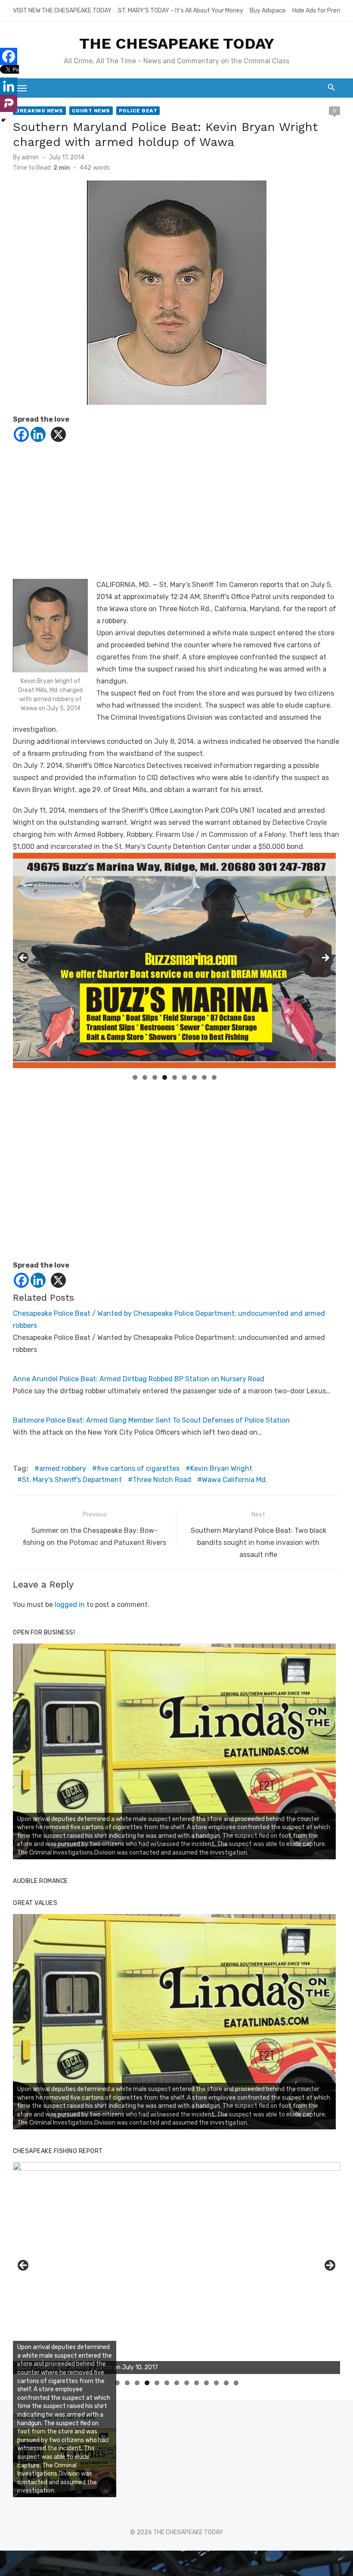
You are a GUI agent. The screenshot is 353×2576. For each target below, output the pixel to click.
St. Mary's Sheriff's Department (72, 1480)
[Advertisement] (176, 519)
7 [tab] (194, 1077)
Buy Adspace (268, 11)
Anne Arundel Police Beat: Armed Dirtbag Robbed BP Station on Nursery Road (139, 1379)
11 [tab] (217, 2383)
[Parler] (9, 103)
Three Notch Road (162, 1480)
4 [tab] (165, 1077)
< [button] (24, 958)
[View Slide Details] (174, 1751)
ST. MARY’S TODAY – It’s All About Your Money (181, 11)
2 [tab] (145, 1077)
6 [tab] (184, 1077)
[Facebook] (21, 434)
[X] (58, 434)
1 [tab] (135, 1077)
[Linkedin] (38, 434)
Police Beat (138, 111)
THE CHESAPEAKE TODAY (177, 44)
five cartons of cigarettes (138, 1468)
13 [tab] (236, 2383)
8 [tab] (204, 1077)
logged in (70, 1605)
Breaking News (39, 111)
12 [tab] (226, 2383)
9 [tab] (214, 1077)
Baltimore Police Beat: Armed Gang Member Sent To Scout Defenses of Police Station (151, 1420)
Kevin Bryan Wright (221, 1468)
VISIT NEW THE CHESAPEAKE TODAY (62, 11)
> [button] (325, 958)
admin (30, 157)
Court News (91, 111)
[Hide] (3, 120)
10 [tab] (207, 2383)
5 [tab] (175, 1077)
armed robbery (63, 1468)
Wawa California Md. (235, 1480)
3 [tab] (155, 1077)
